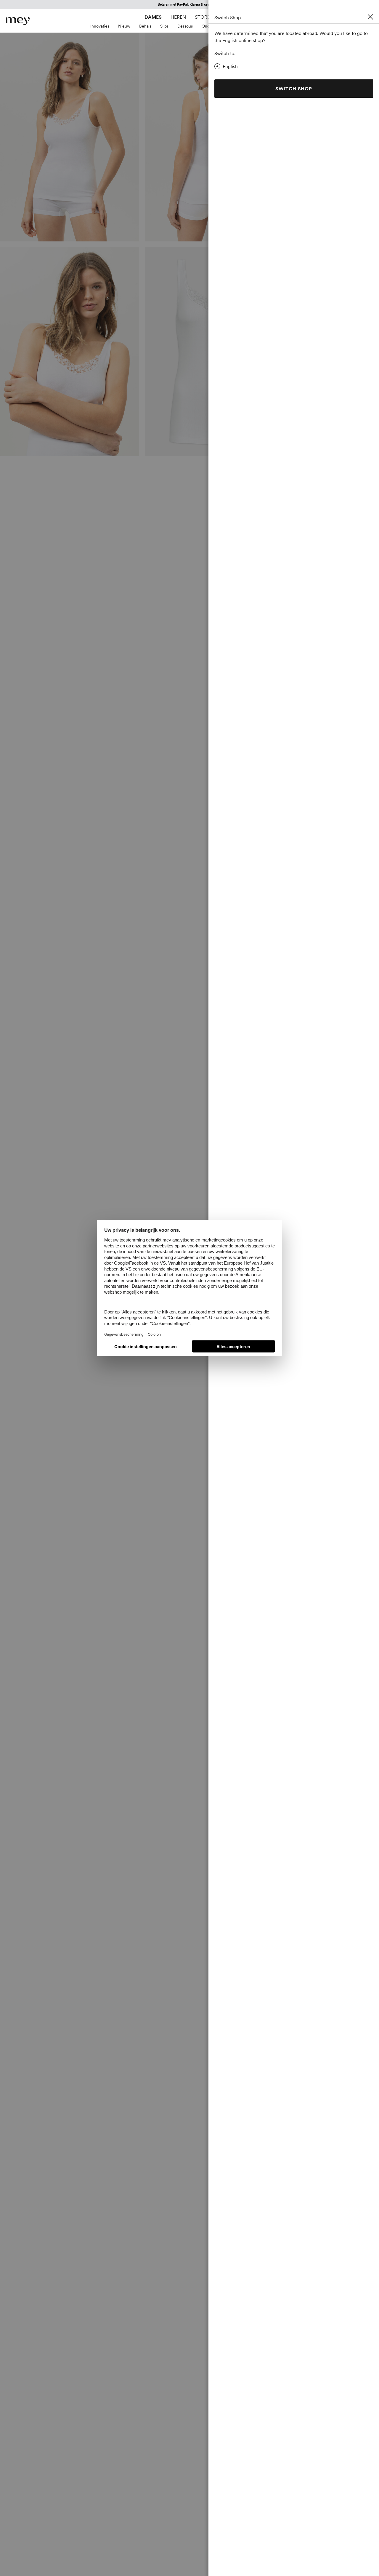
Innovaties (100, 26)
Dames (153, 17)
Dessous (185, 26)
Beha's (145, 26)
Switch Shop (294, 89)
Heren (178, 17)
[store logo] (18, 21)
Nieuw (124, 26)
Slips (164, 26)
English (230, 66)
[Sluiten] (370, 17)
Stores (204, 17)
